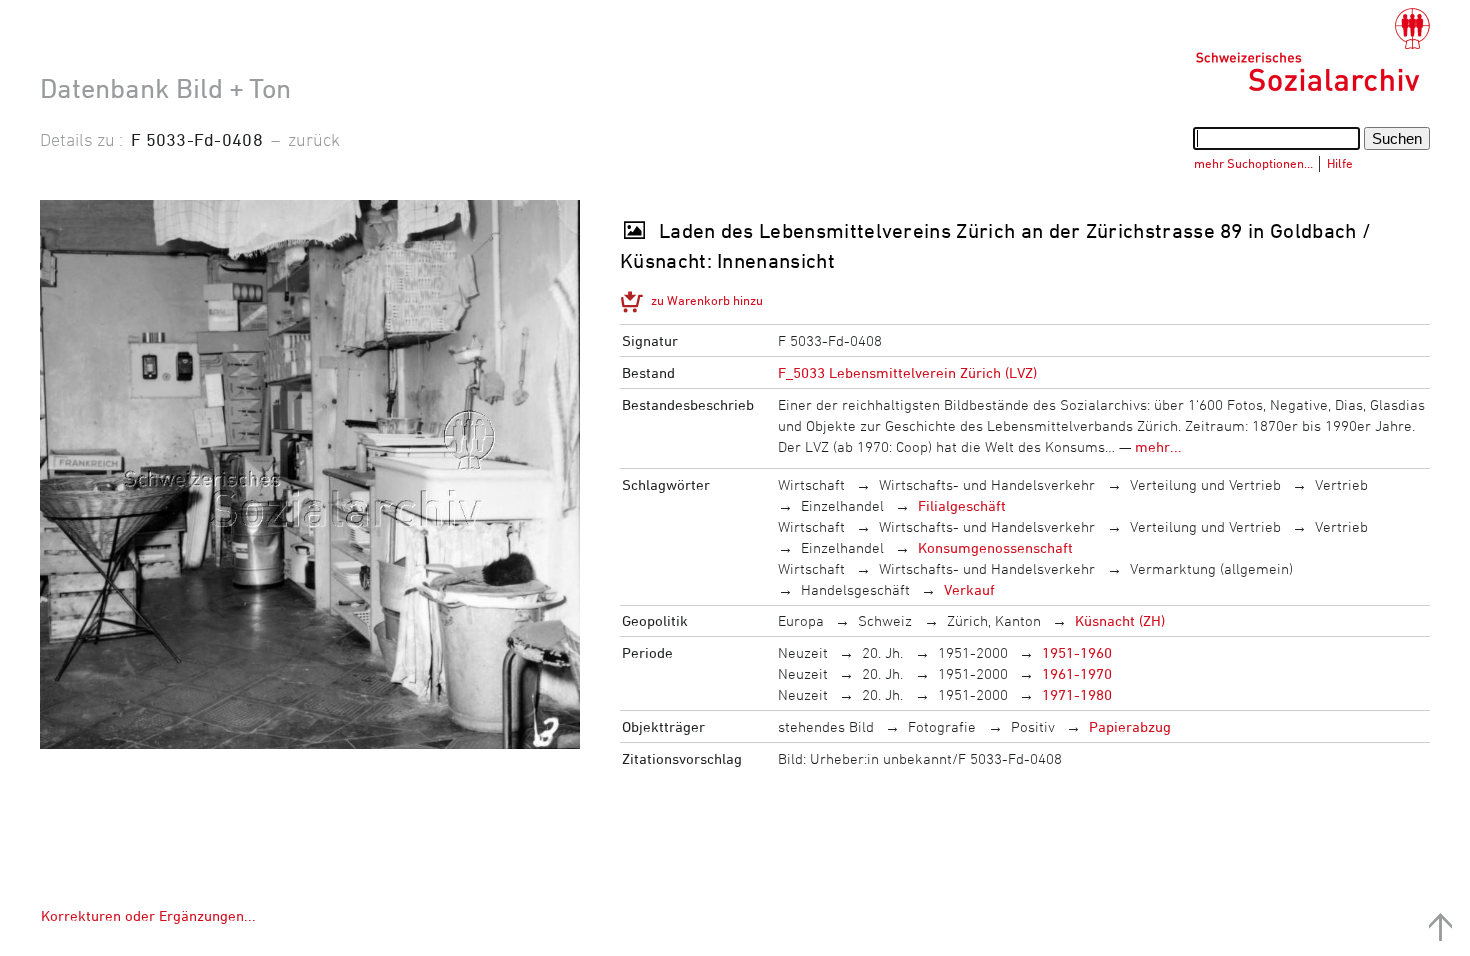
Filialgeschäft (962, 505)
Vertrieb (1341, 484)
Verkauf (969, 589)
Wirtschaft (811, 484)
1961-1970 (1077, 673)
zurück (314, 139)
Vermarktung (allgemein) (1211, 568)
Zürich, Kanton (994, 620)
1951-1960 (1077, 652)
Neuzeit (803, 652)
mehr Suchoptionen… (1253, 163)
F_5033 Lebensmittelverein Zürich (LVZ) (907, 372)
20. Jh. (882, 652)
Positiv (1033, 726)
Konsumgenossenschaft (995, 547)
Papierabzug (1130, 726)
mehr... (1158, 446)
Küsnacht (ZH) (1120, 620)
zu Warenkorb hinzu (707, 300)
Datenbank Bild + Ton (165, 88)
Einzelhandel (842, 505)
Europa (801, 620)
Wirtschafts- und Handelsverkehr (987, 484)
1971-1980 (1077, 694)
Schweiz (885, 620)
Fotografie (942, 726)
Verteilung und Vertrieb (1205, 484)
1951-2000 (973, 652)
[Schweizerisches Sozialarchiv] (1312, 50)
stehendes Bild (826, 726)
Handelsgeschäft (855, 589)
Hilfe (1340, 163)
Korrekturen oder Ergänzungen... (148, 915)
